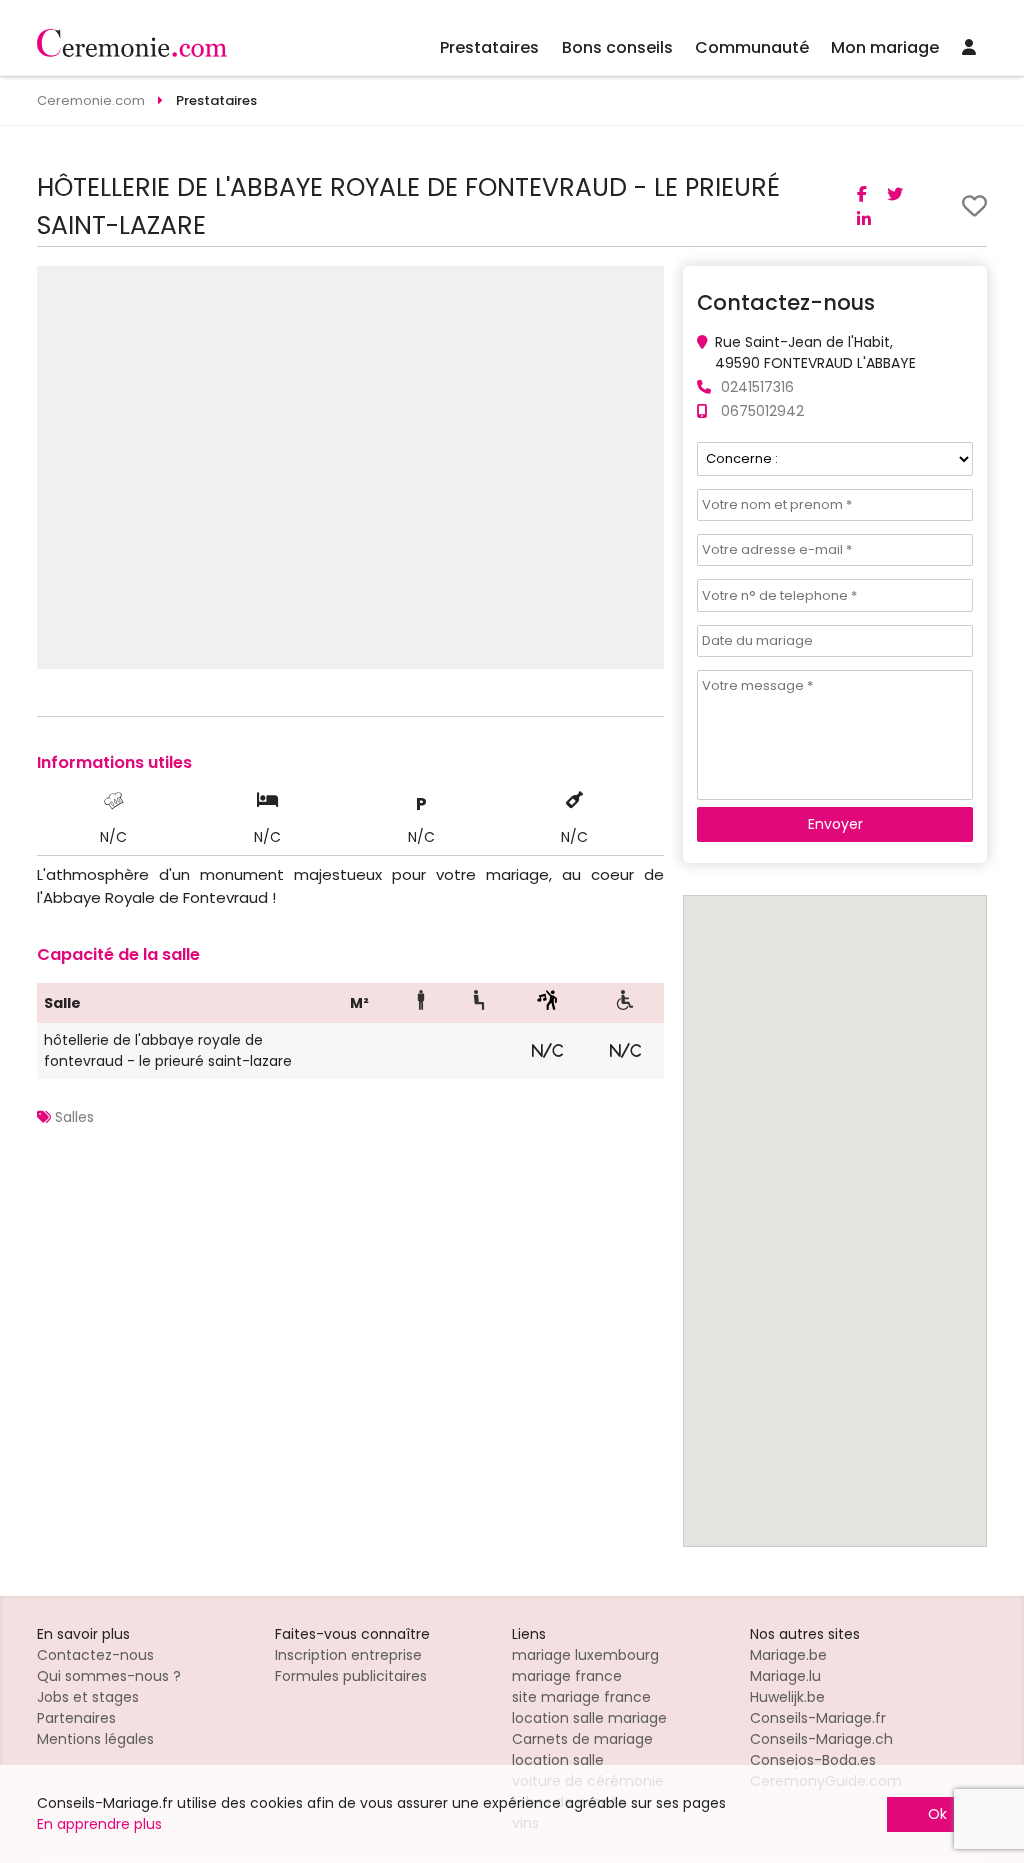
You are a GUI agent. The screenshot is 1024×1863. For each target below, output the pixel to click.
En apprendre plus (99, 1824)
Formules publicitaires (351, 1676)
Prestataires (489, 47)
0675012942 (762, 411)
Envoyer (835, 824)
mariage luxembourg (585, 1655)
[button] (646, 284)
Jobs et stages (88, 1697)
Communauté (752, 47)
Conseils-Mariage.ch (821, 1739)
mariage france (567, 1676)
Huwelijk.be (787, 1697)
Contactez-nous (95, 1655)
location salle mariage (589, 1718)
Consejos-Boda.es (813, 1760)
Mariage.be (788, 1655)
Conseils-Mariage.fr (818, 1718)
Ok (937, 1814)
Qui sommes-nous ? (109, 1676)
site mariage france (581, 1697)
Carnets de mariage (582, 1739)
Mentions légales (95, 1739)
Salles (74, 1117)
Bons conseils (617, 47)
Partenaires (76, 1718)
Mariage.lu (785, 1676)
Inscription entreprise (348, 1655)
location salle (558, 1760)
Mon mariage (885, 47)
